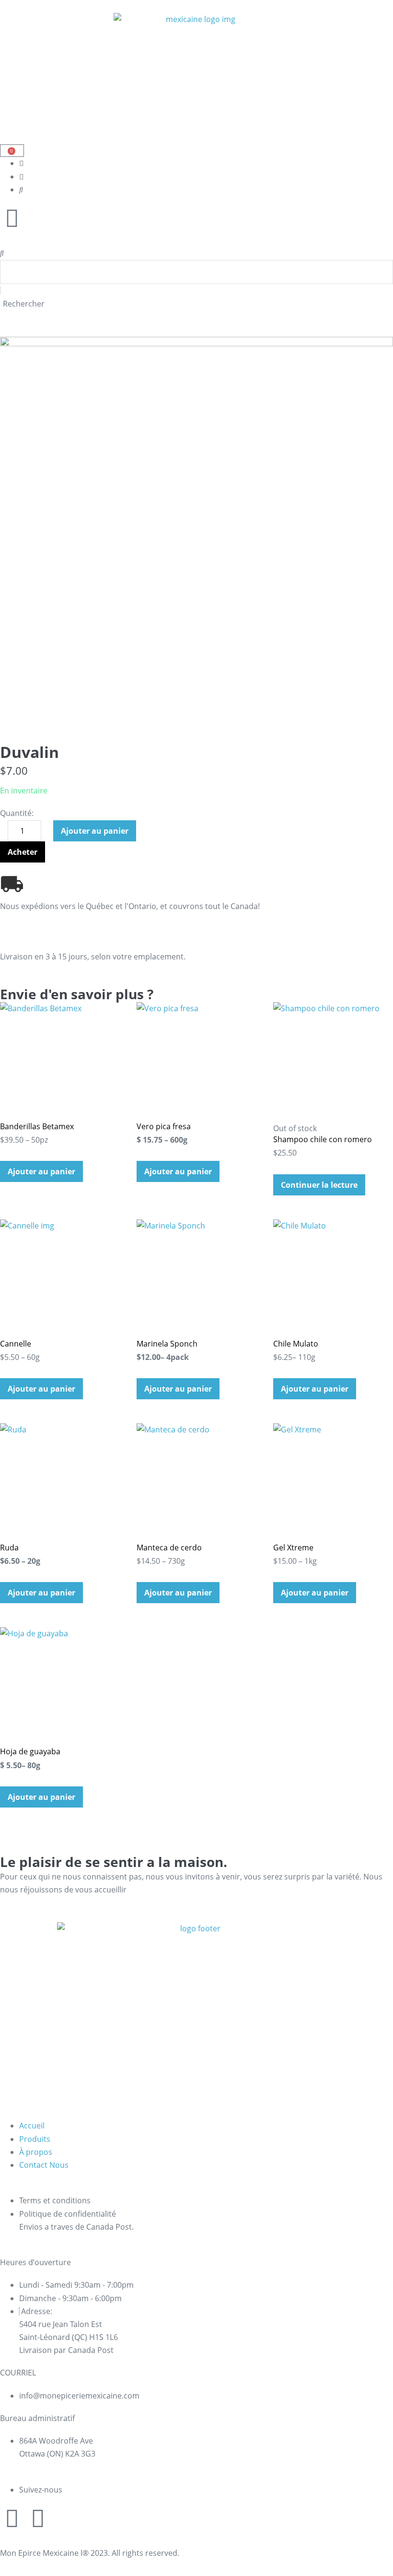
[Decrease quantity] (3, 834)
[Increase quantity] (48, 834)
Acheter (23, 852)
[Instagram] (12, 2518)
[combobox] (196, 272)
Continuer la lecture (319, 1185)
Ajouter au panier (95, 831)
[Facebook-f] (38, 2518)
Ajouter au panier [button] (41, 1171)
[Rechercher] (2, 253)
